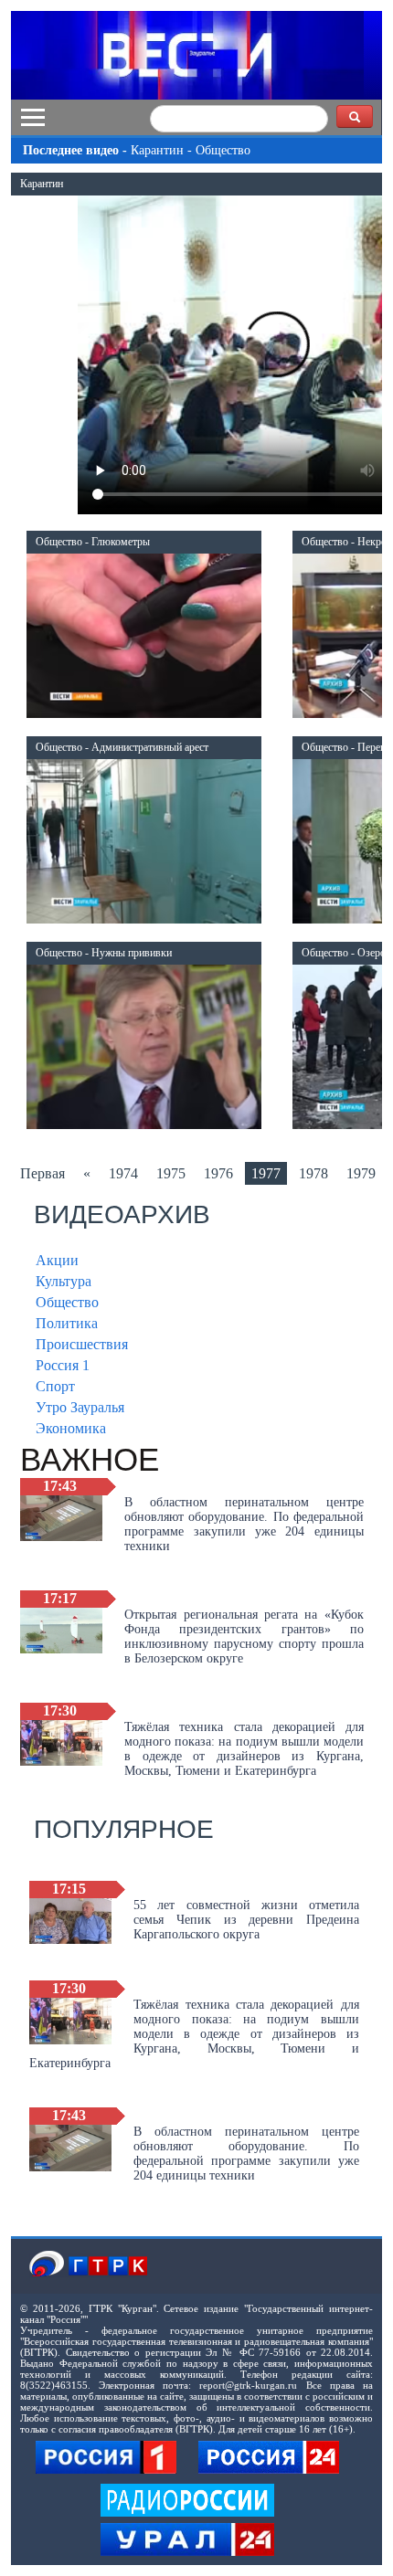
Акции (57, 1260)
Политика (67, 1323)
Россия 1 (63, 1365)
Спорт (55, 1386)
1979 (361, 1173)
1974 (123, 1173)
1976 (218, 1173)
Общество (67, 1302)
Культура (64, 1281)
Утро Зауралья (80, 1407)
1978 (313, 1173)
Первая (42, 1173)
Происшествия (82, 1344)
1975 (171, 1173)
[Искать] (355, 116)
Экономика (71, 1428)
